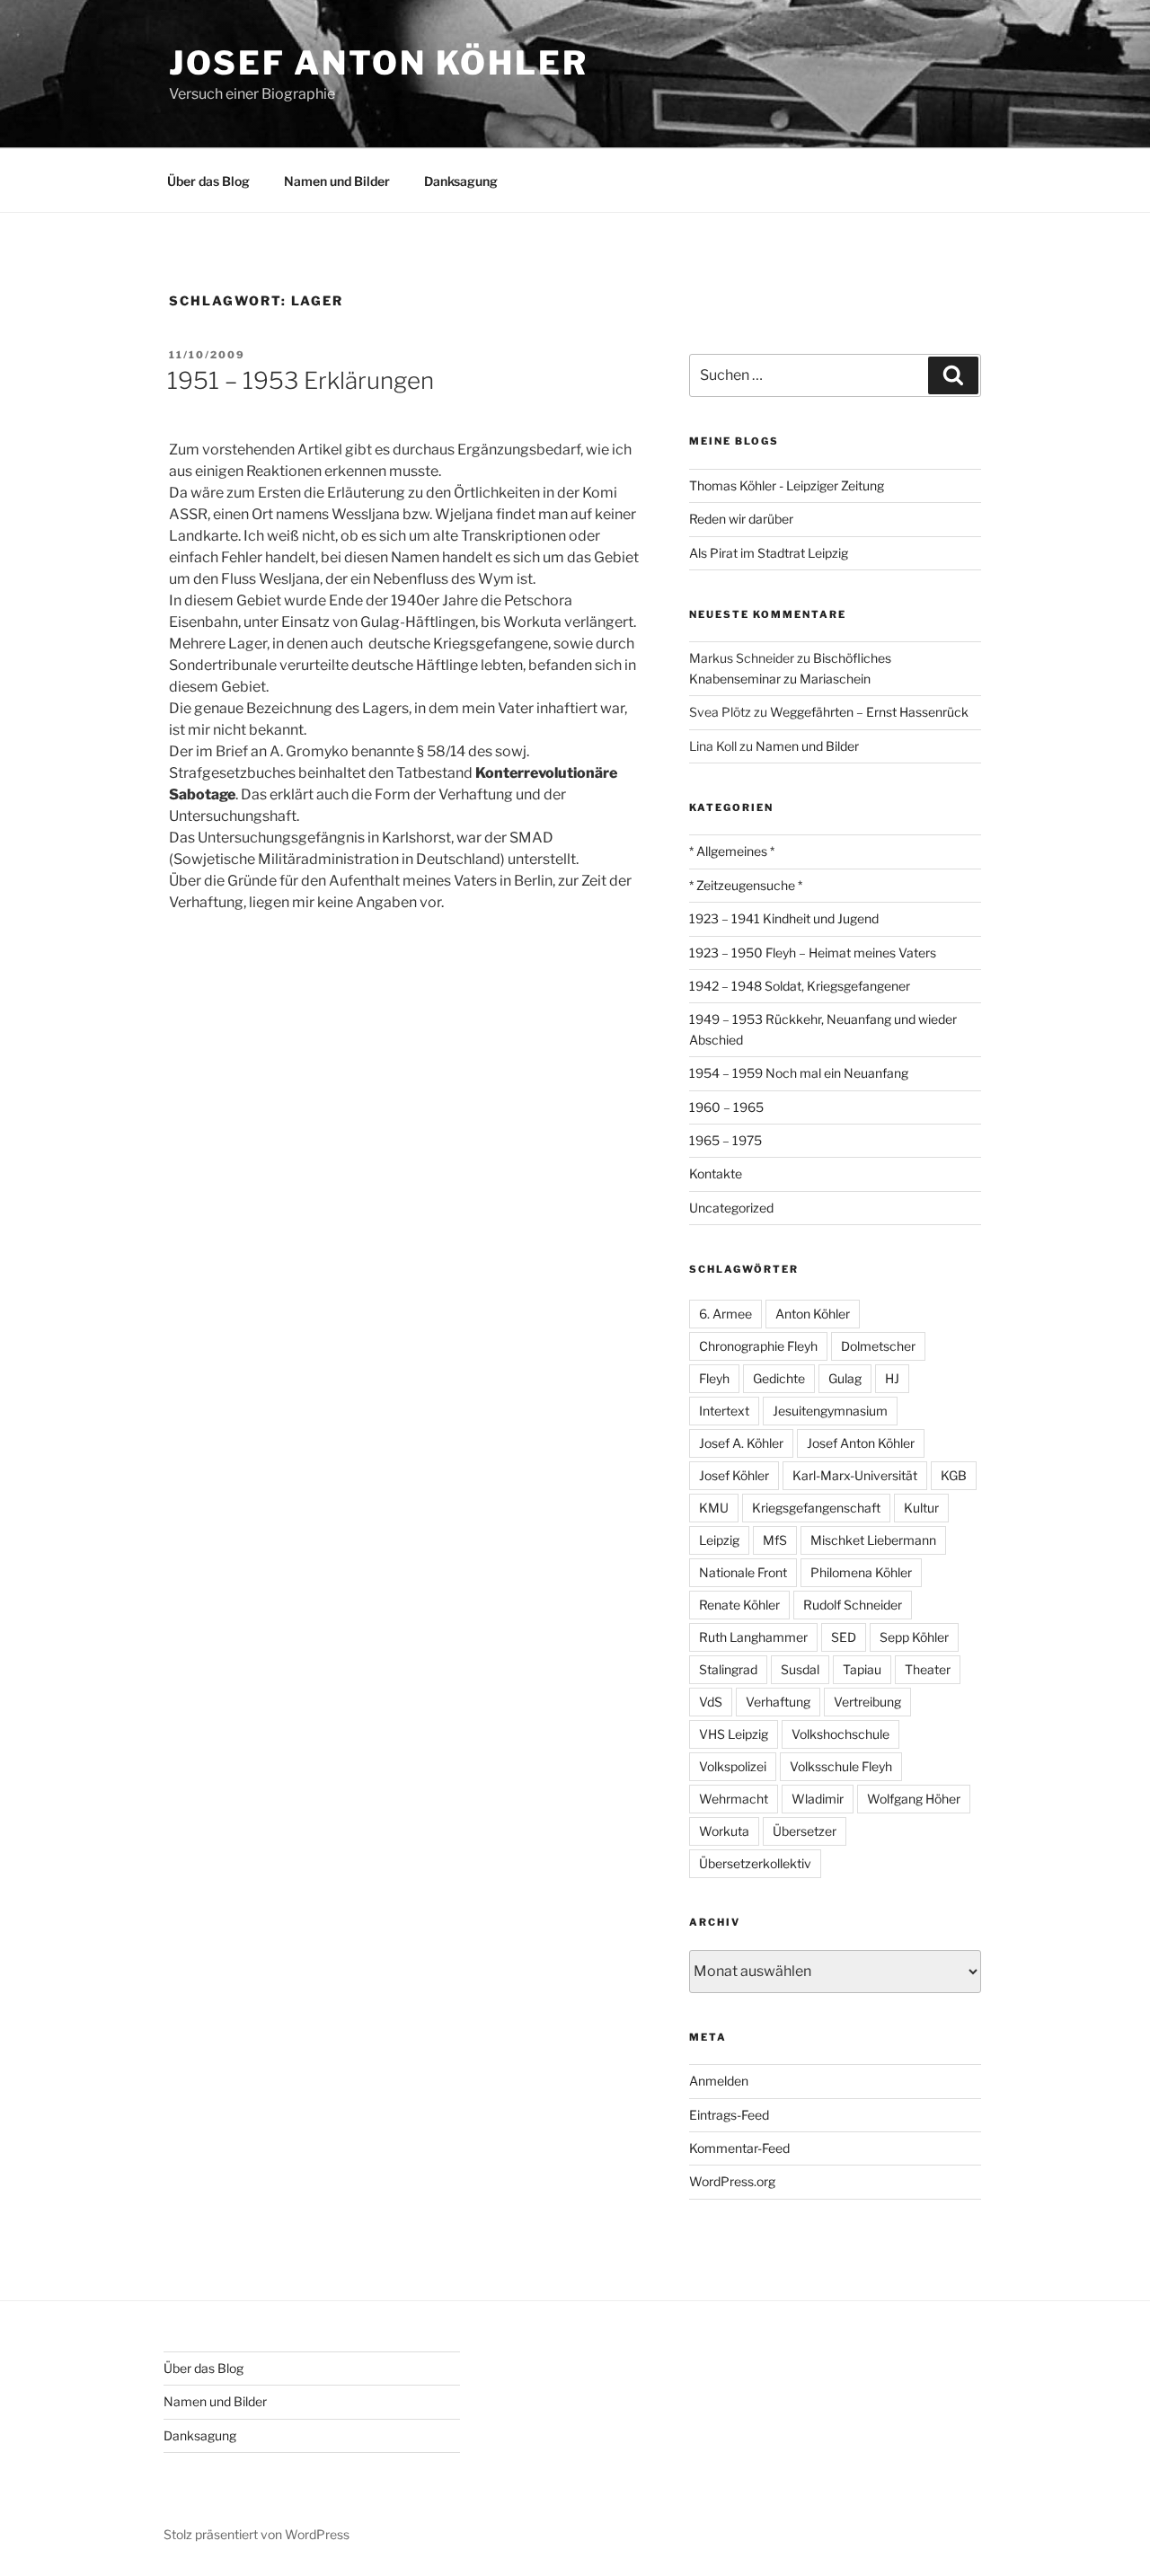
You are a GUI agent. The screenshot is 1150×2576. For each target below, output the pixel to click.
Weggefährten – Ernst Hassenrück (869, 712)
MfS (775, 1540)
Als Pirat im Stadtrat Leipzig (769, 553)
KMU (714, 1508)
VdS (711, 1702)
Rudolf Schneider (853, 1605)
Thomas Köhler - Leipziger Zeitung (787, 485)
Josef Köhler (734, 1475)
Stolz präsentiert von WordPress (257, 2534)
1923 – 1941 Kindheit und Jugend (784, 918)
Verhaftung (778, 1702)
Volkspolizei (733, 1766)
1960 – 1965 (726, 1107)
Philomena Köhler (861, 1572)
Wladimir (818, 1799)
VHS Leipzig (734, 1734)
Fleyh (714, 1378)
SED (844, 1637)
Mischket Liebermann (873, 1540)
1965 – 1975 (725, 1140)
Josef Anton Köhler (379, 63)
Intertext (724, 1411)
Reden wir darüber (741, 519)
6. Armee (725, 1314)
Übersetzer (805, 1831)
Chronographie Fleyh (758, 1346)
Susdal (800, 1669)
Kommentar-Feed (739, 2148)
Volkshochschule (840, 1734)
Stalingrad (728, 1669)
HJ (892, 1378)
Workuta (724, 1831)
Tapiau (862, 1669)
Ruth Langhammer (753, 1637)
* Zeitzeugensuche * (746, 885)
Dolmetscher (878, 1346)
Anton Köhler (813, 1314)
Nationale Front (743, 1572)
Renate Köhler (739, 1605)
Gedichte (779, 1378)
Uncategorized (731, 1208)
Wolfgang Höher (914, 1799)
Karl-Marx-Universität (855, 1475)
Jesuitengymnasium (830, 1411)
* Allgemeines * (732, 851)
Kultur (921, 1508)
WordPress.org (732, 2181)
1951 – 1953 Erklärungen (301, 380)
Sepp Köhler (914, 1637)
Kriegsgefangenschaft (816, 1508)
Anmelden (719, 2081)
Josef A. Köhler (741, 1443)
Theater (928, 1669)
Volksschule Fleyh (841, 1766)
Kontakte (716, 1173)
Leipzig (719, 1540)
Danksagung (461, 181)
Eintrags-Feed (729, 2115)
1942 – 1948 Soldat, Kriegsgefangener (800, 986)
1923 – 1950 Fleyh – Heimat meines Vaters (813, 953)
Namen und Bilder (337, 181)
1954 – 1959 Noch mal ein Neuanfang (799, 1073)
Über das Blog (208, 181)
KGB (954, 1475)
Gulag (845, 1378)
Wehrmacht (734, 1799)
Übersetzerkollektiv (755, 1863)
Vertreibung (867, 1702)
